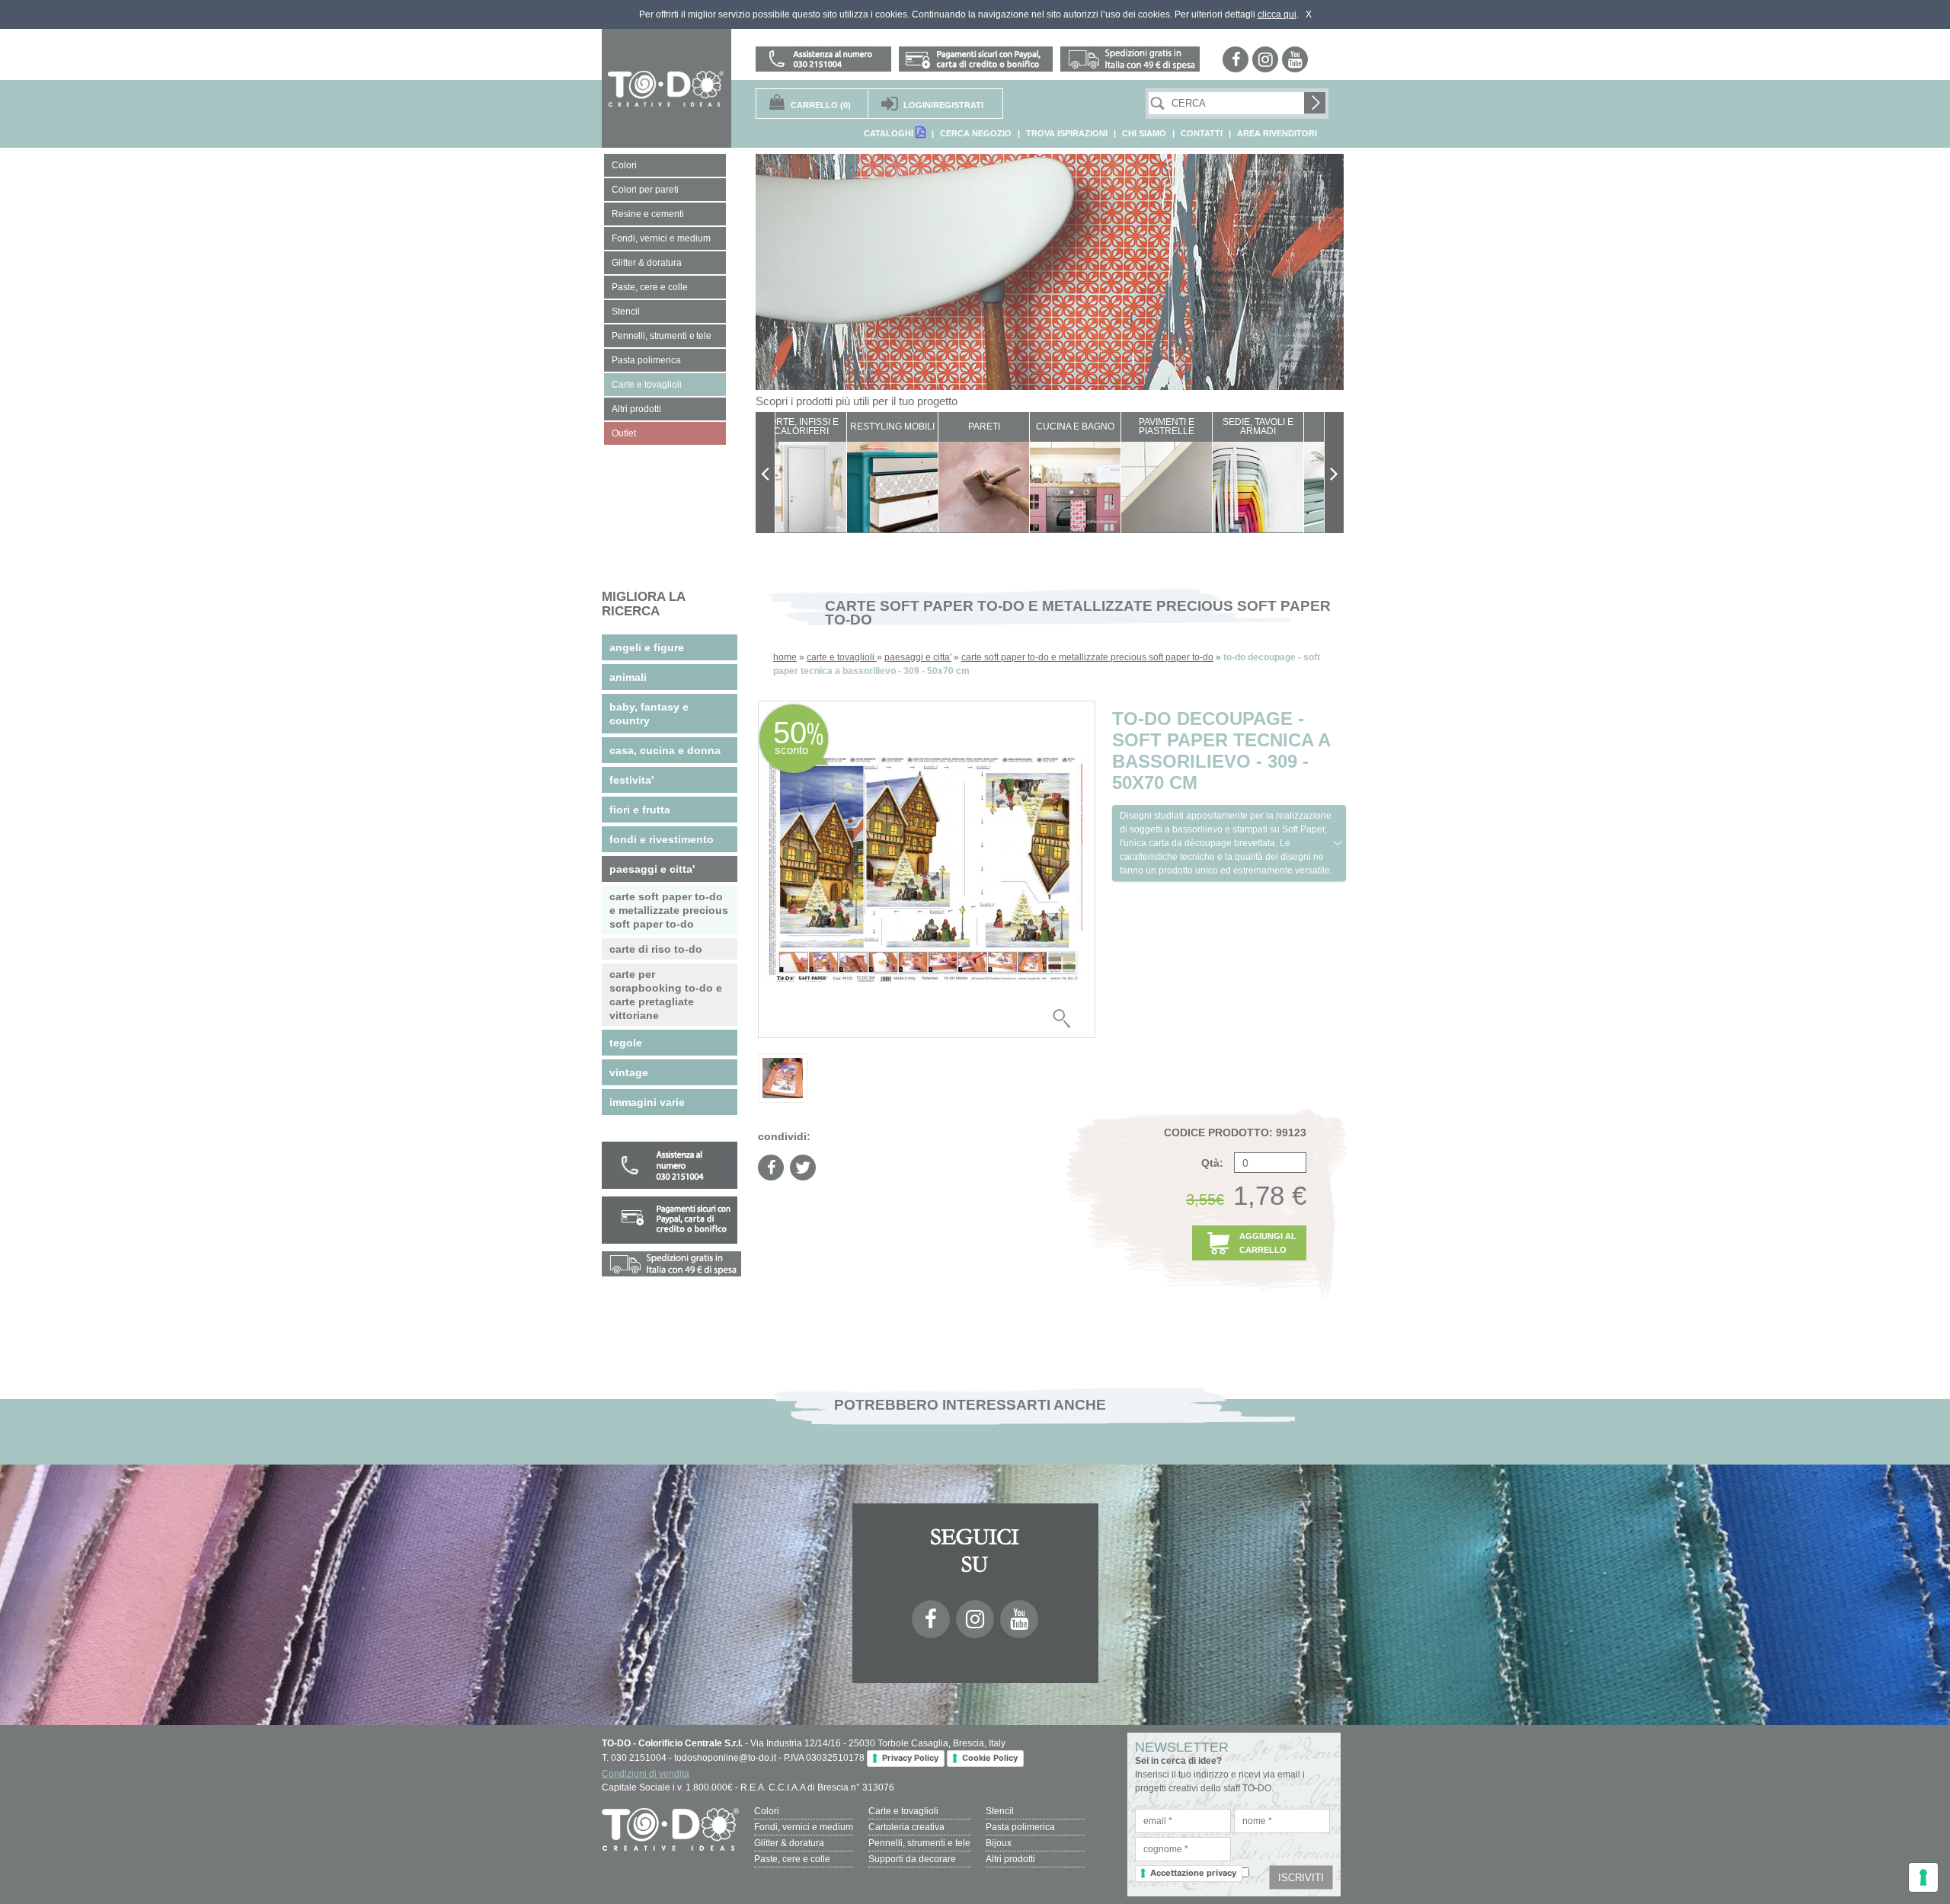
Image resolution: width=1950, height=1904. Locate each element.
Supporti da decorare (912, 1859)
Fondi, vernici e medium (804, 1827)
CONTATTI (1202, 133)
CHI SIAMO (1144, 133)
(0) (821, 105)
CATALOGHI (890, 133)
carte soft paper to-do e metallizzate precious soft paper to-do (1087, 657)
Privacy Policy (910, 1758)
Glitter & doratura (789, 1843)
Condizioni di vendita (646, 1774)
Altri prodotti (1010, 1859)
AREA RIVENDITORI (1277, 133)
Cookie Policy (990, 1758)
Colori (767, 1811)
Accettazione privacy (1193, 1873)
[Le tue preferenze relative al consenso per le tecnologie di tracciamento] (1923, 1877)
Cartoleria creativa (906, 1827)
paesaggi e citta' (918, 657)
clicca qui (1277, 14)
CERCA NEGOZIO (976, 133)
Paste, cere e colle (792, 1859)
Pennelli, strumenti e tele (919, 1843)
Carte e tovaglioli (903, 1811)
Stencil (1000, 1811)
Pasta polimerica (1020, 1827)
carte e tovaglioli (842, 657)
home (785, 657)
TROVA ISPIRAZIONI (1067, 133)
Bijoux (999, 1843)
